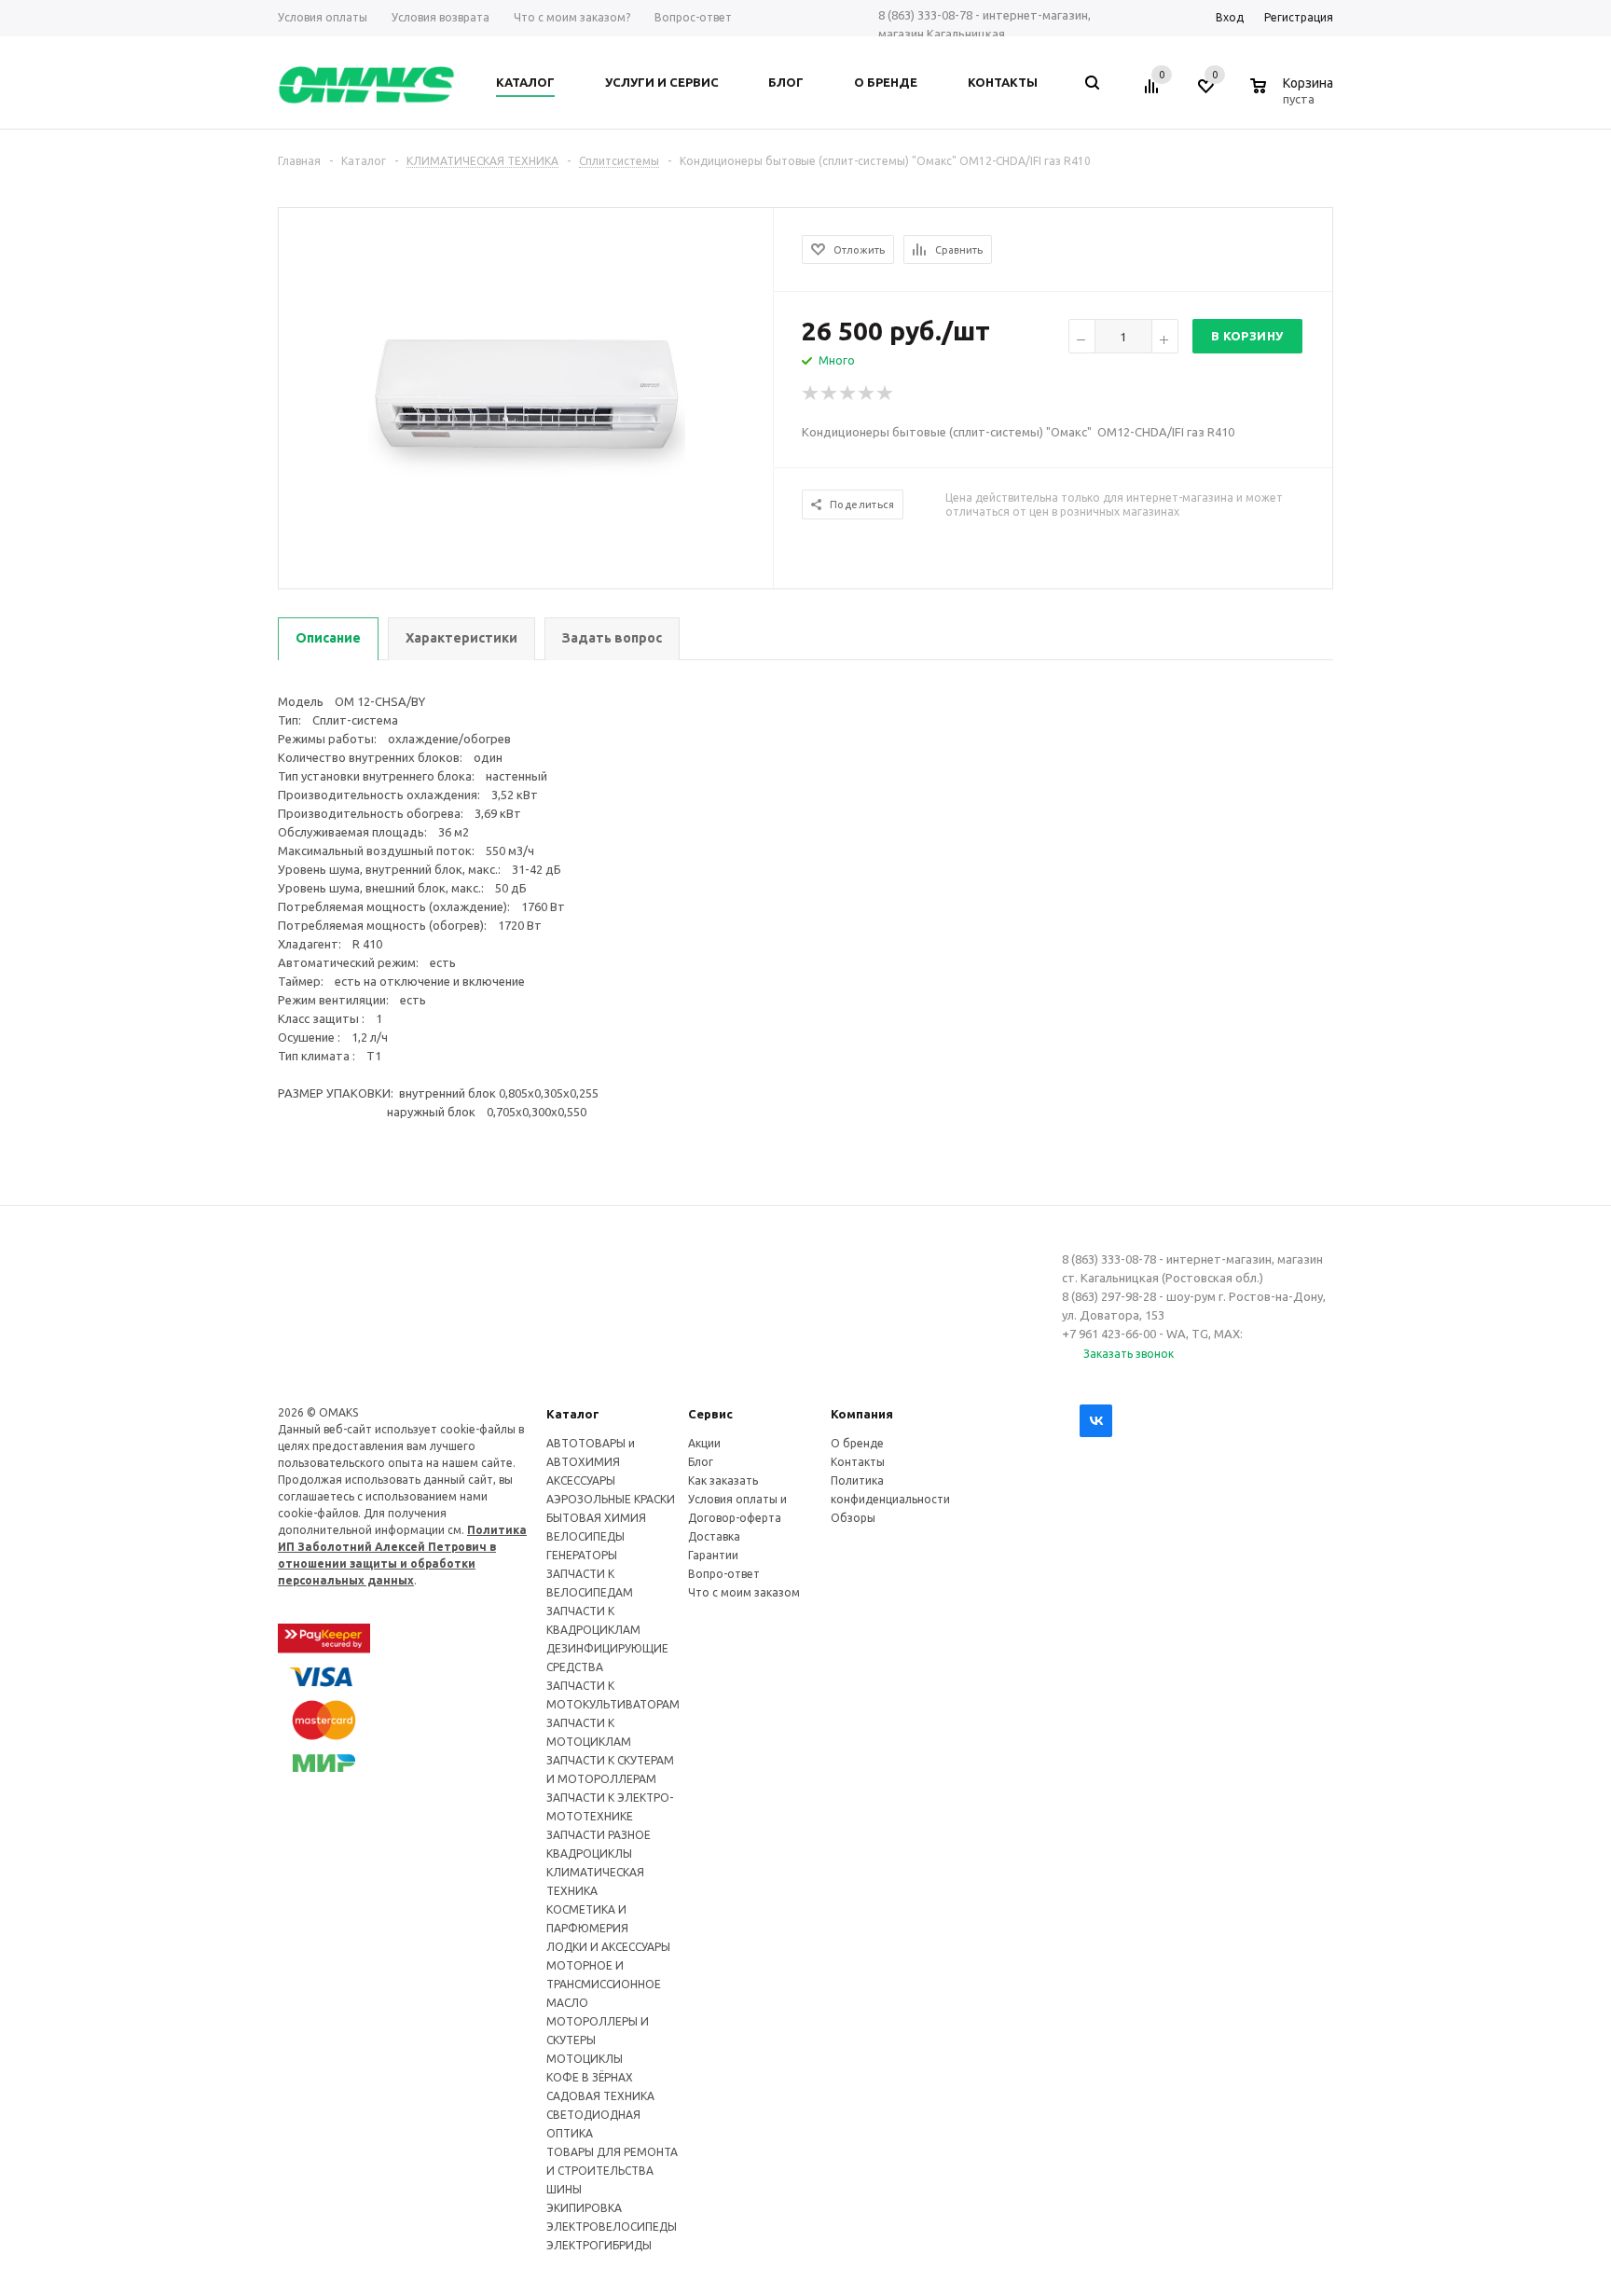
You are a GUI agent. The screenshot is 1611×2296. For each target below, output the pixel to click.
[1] (811, 394)
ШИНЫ (564, 2189)
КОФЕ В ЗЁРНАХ (590, 2077)
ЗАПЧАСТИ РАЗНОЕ (599, 1835)
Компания (862, 1414)
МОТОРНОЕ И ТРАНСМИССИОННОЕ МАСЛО (604, 1984)
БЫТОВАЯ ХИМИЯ (596, 1518)
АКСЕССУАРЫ (581, 1480)
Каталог (573, 1414)
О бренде (857, 1443)
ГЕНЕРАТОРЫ (582, 1555)
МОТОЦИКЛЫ (585, 2059)
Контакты (858, 1462)
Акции (704, 1443)
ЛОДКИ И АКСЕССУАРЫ (608, 1947)
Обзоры (853, 1518)
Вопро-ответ (724, 1574)
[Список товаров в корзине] (1294, 96)
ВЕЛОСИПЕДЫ (585, 1536)
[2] (830, 394)
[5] (886, 394)
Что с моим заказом (744, 1592)
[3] (848, 394)
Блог (701, 1462)
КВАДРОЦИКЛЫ (589, 1853)
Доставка (714, 1536)
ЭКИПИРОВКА (584, 2208)
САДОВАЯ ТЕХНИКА (600, 2096)
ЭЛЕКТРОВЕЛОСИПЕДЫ (612, 2227)
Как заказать (723, 1480)
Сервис (710, 1414)
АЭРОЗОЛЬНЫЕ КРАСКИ (611, 1499)
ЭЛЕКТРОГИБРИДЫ (599, 2245)
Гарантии (713, 1555)
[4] (867, 394)
